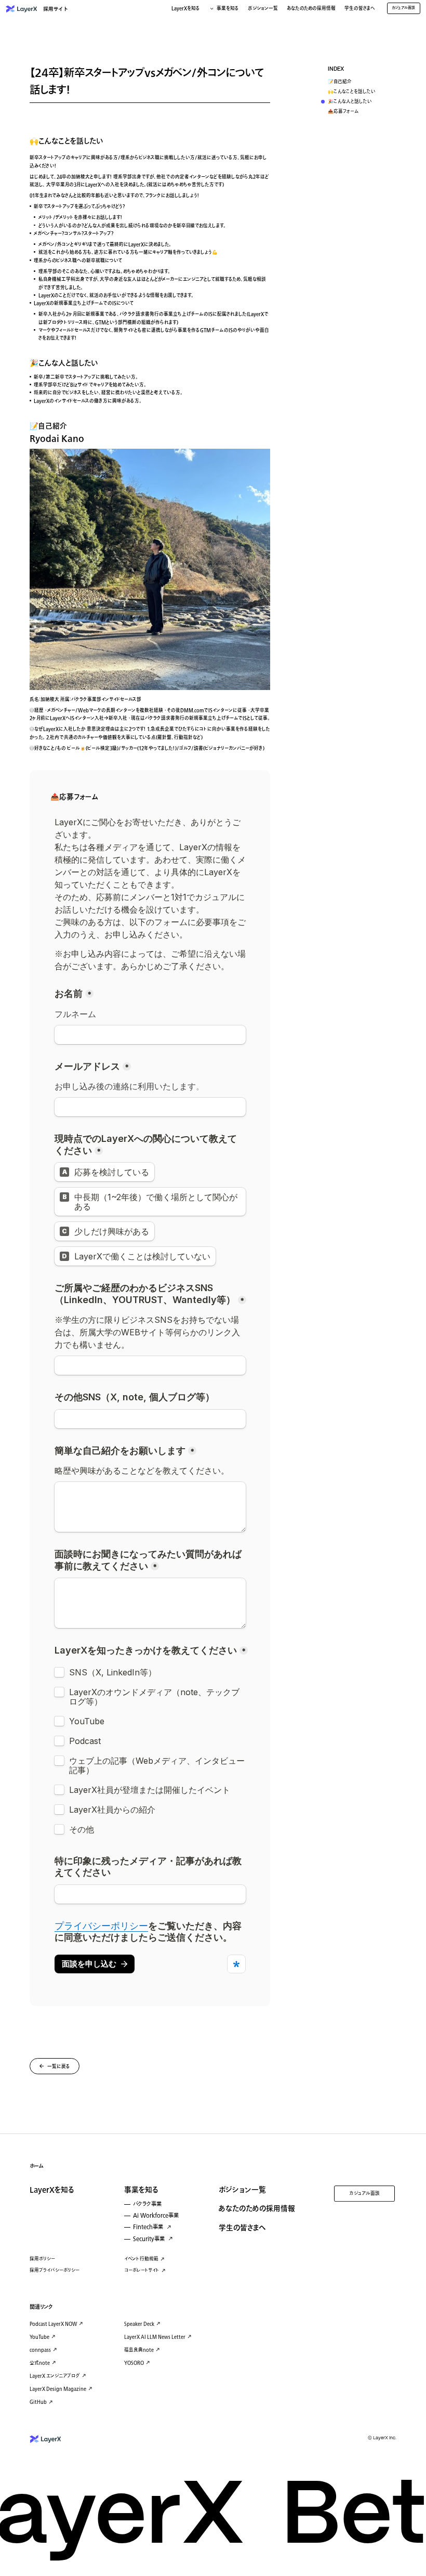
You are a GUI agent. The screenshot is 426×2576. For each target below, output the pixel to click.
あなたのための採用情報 (311, 9)
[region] (359, 92)
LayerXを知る (52, 2190)
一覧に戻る (59, 2067)
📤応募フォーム (343, 112)
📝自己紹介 (340, 82)
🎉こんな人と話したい (350, 102)
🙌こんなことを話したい (352, 92)
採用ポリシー (42, 2259)
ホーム (37, 2166)
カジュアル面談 (365, 2194)
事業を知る (141, 2190)
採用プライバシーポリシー (55, 2271)
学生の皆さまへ (360, 9)
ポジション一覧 (263, 9)
